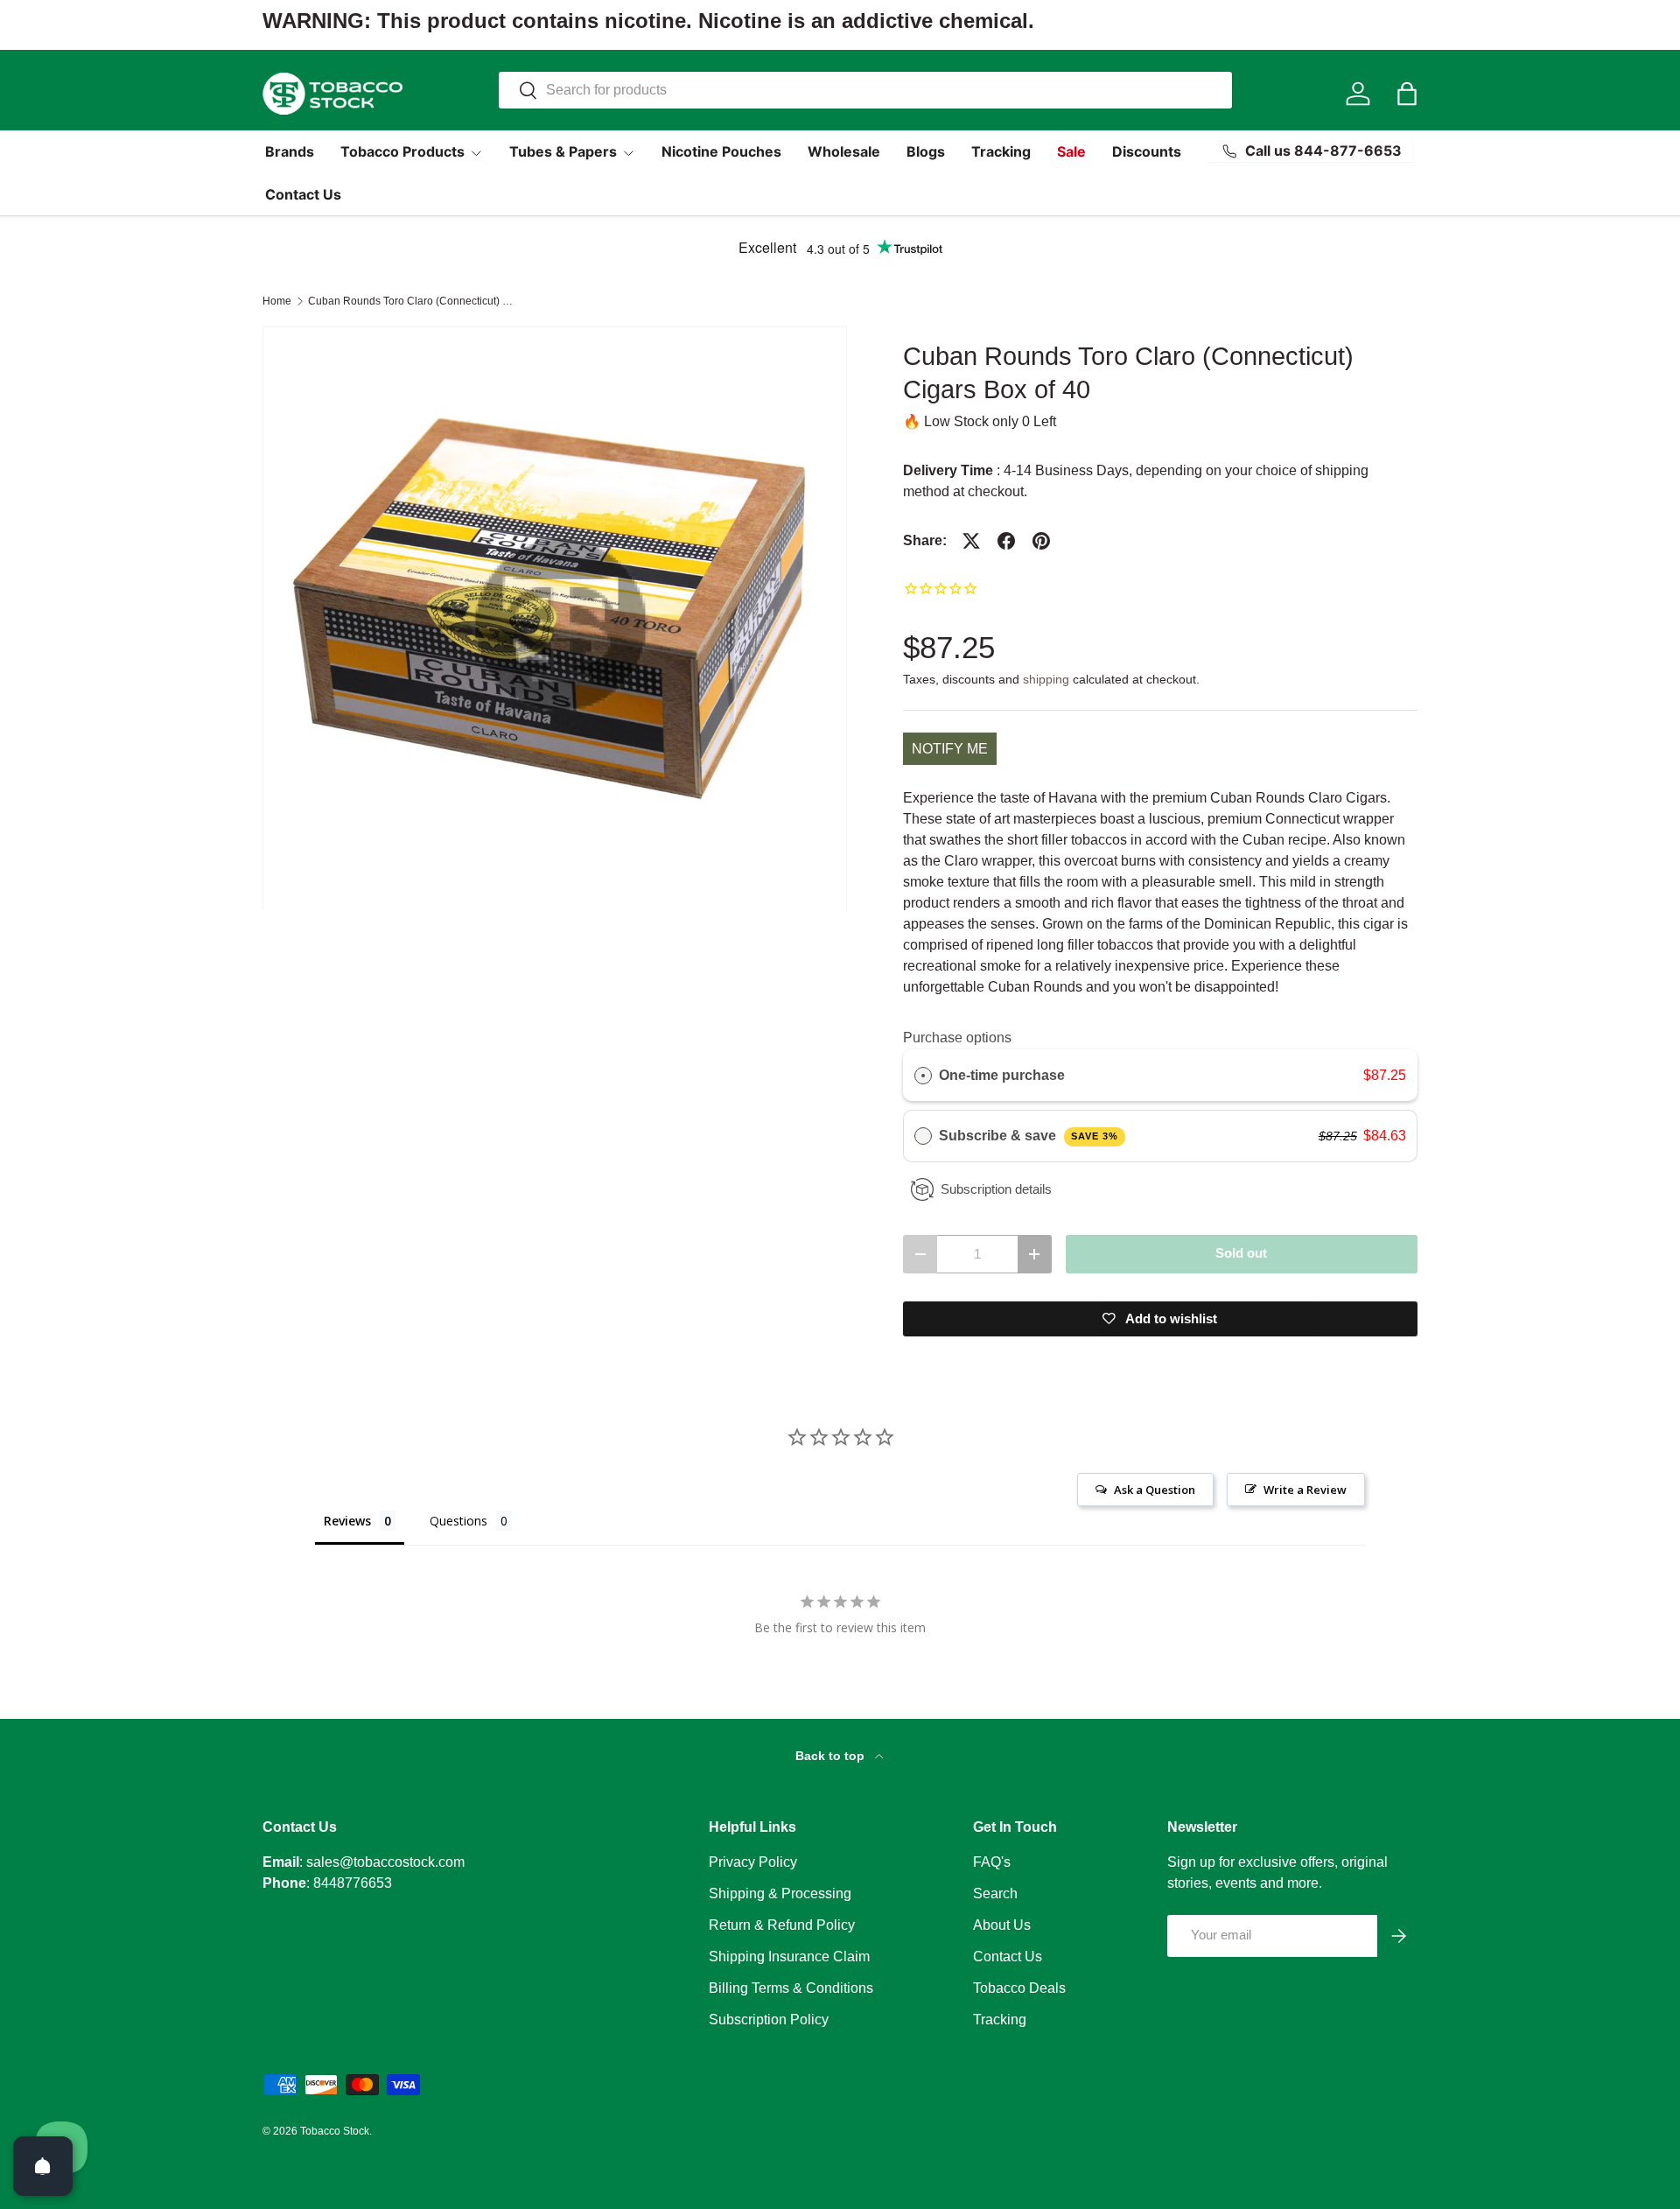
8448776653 (353, 1883)
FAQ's (992, 1862)
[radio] (923, 1076)
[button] (1407, 94)
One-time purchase (1002, 1075)
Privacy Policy (753, 1862)
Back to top (832, 1756)
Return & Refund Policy (782, 1925)
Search (995, 1893)
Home (277, 301)
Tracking (1001, 151)
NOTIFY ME (950, 749)
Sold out (1241, 1253)
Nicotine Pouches (721, 151)
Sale (1071, 151)
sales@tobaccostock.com (385, 1862)
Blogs (926, 151)
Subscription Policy (769, 2020)
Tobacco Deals (1019, 1988)
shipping (1046, 679)
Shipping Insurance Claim (789, 1957)
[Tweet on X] (971, 541)
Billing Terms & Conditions (791, 1988)
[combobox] (865, 90)
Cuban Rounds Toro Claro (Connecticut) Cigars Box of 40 (413, 301)
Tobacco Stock (335, 2131)
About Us (1002, 1925)
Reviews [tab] (347, 1521)
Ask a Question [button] (1155, 1490)
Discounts (1147, 151)
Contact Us (303, 194)
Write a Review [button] (1305, 1490)
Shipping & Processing (780, 1893)
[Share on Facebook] (1006, 541)
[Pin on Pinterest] (1041, 541)
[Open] (43, 2166)
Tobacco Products (402, 151)
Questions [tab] (458, 1521)
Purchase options (957, 1038)
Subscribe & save (1029, 1136)
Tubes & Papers (563, 151)
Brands (290, 151)
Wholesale (844, 151)
